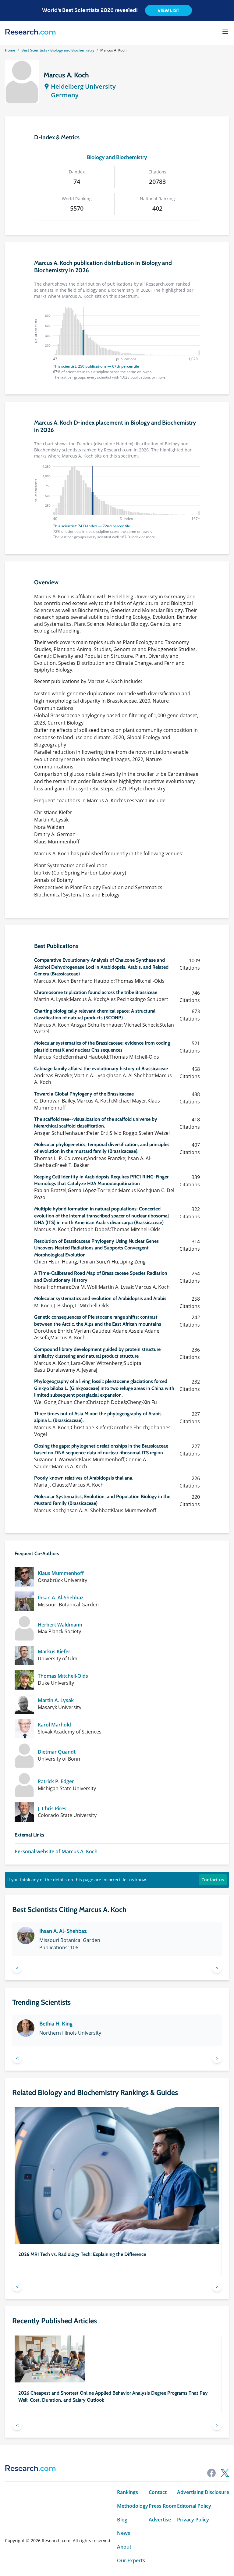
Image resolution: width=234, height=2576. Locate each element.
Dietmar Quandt (57, 1752)
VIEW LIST (168, 10)
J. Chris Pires (52, 1809)
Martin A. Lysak (56, 1700)
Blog (122, 2520)
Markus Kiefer (54, 1652)
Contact (158, 2492)
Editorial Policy (194, 2506)
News (124, 2533)
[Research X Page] (225, 2473)
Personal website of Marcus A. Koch (56, 1852)
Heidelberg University (83, 86)
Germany (65, 95)
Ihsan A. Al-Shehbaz (61, 1598)
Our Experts (131, 2561)
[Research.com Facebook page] (211, 2473)
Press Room (163, 2506)
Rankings (128, 2492)
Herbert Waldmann (60, 1625)
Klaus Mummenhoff (61, 1573)
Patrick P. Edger (56, 1781)
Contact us (213, 1880)
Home (10, 50)
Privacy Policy (193, 2520)
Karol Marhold (54, 1725)
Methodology (133, 2506)
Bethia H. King (56, 2024)
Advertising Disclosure (203, 2492)
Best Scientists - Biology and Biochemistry (58, 50)
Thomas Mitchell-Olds (63, 1676)
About (124, 2547)
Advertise (160, 2520)
